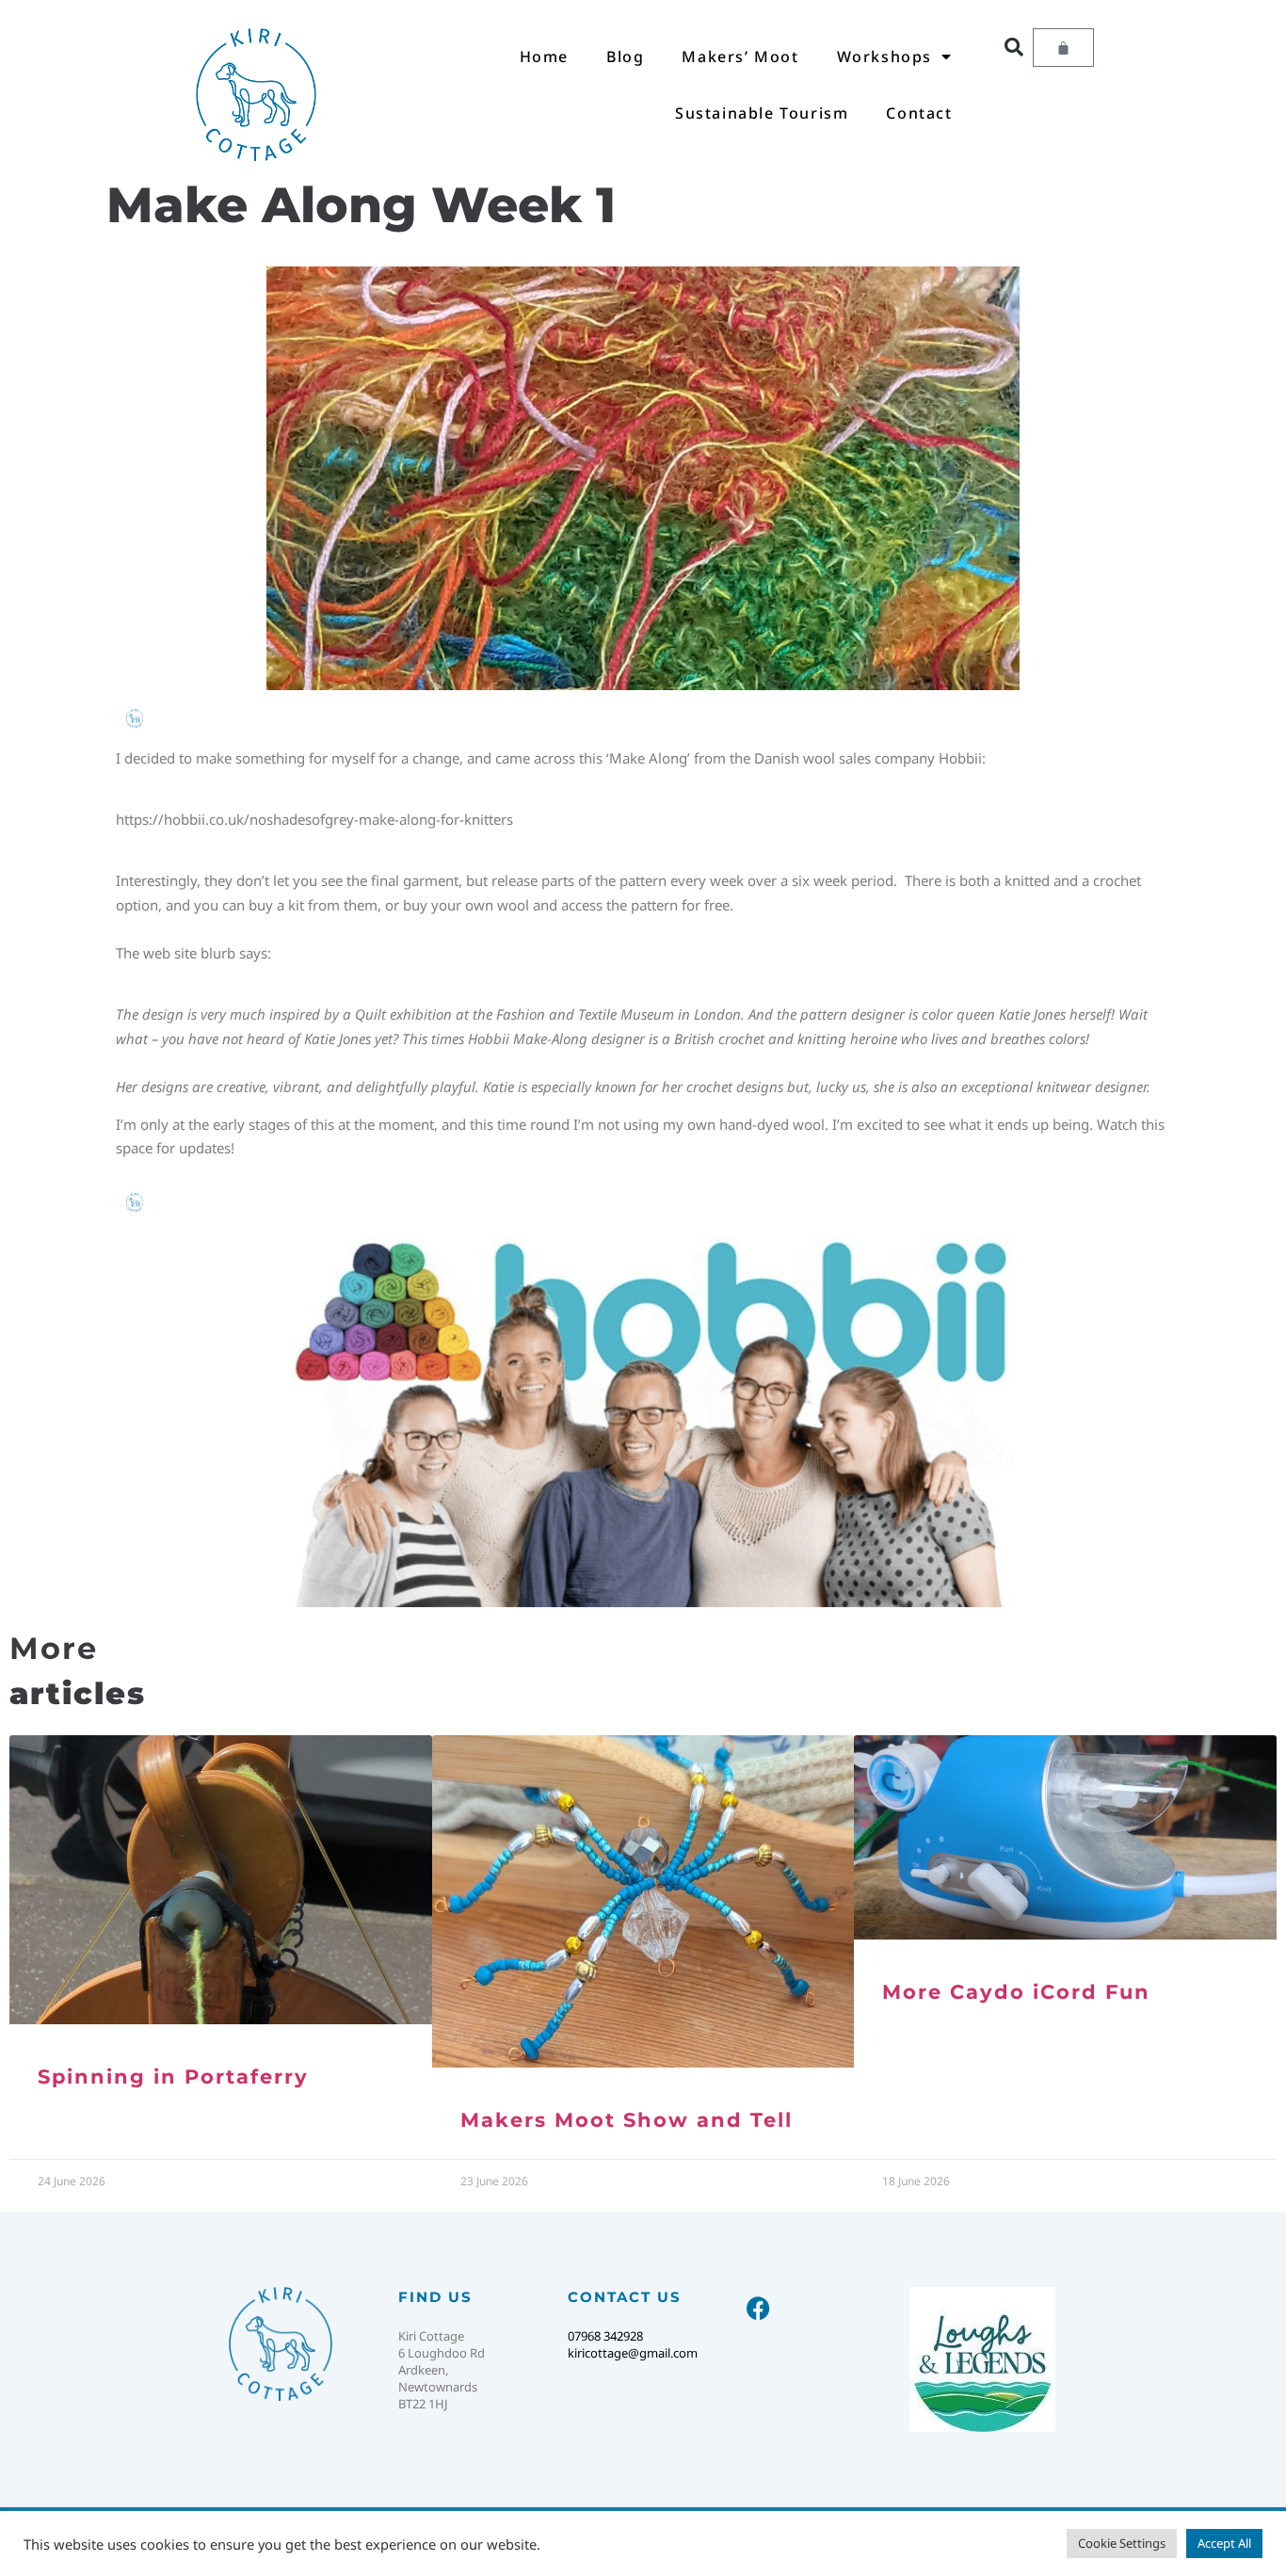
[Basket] (1063, 48)
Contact (919, 113)
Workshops (884, 56)
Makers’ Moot (740, 56)
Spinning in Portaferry (173, 2077)
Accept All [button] (1224, 2543)
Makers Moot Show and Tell (627, 2120)
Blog (625, 56)
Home (544, 56)
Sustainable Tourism (762, 113)
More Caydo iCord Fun (1016, 1992)
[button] (1014, 47)
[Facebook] (758, 2308)
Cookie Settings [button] (1122, 2543)
